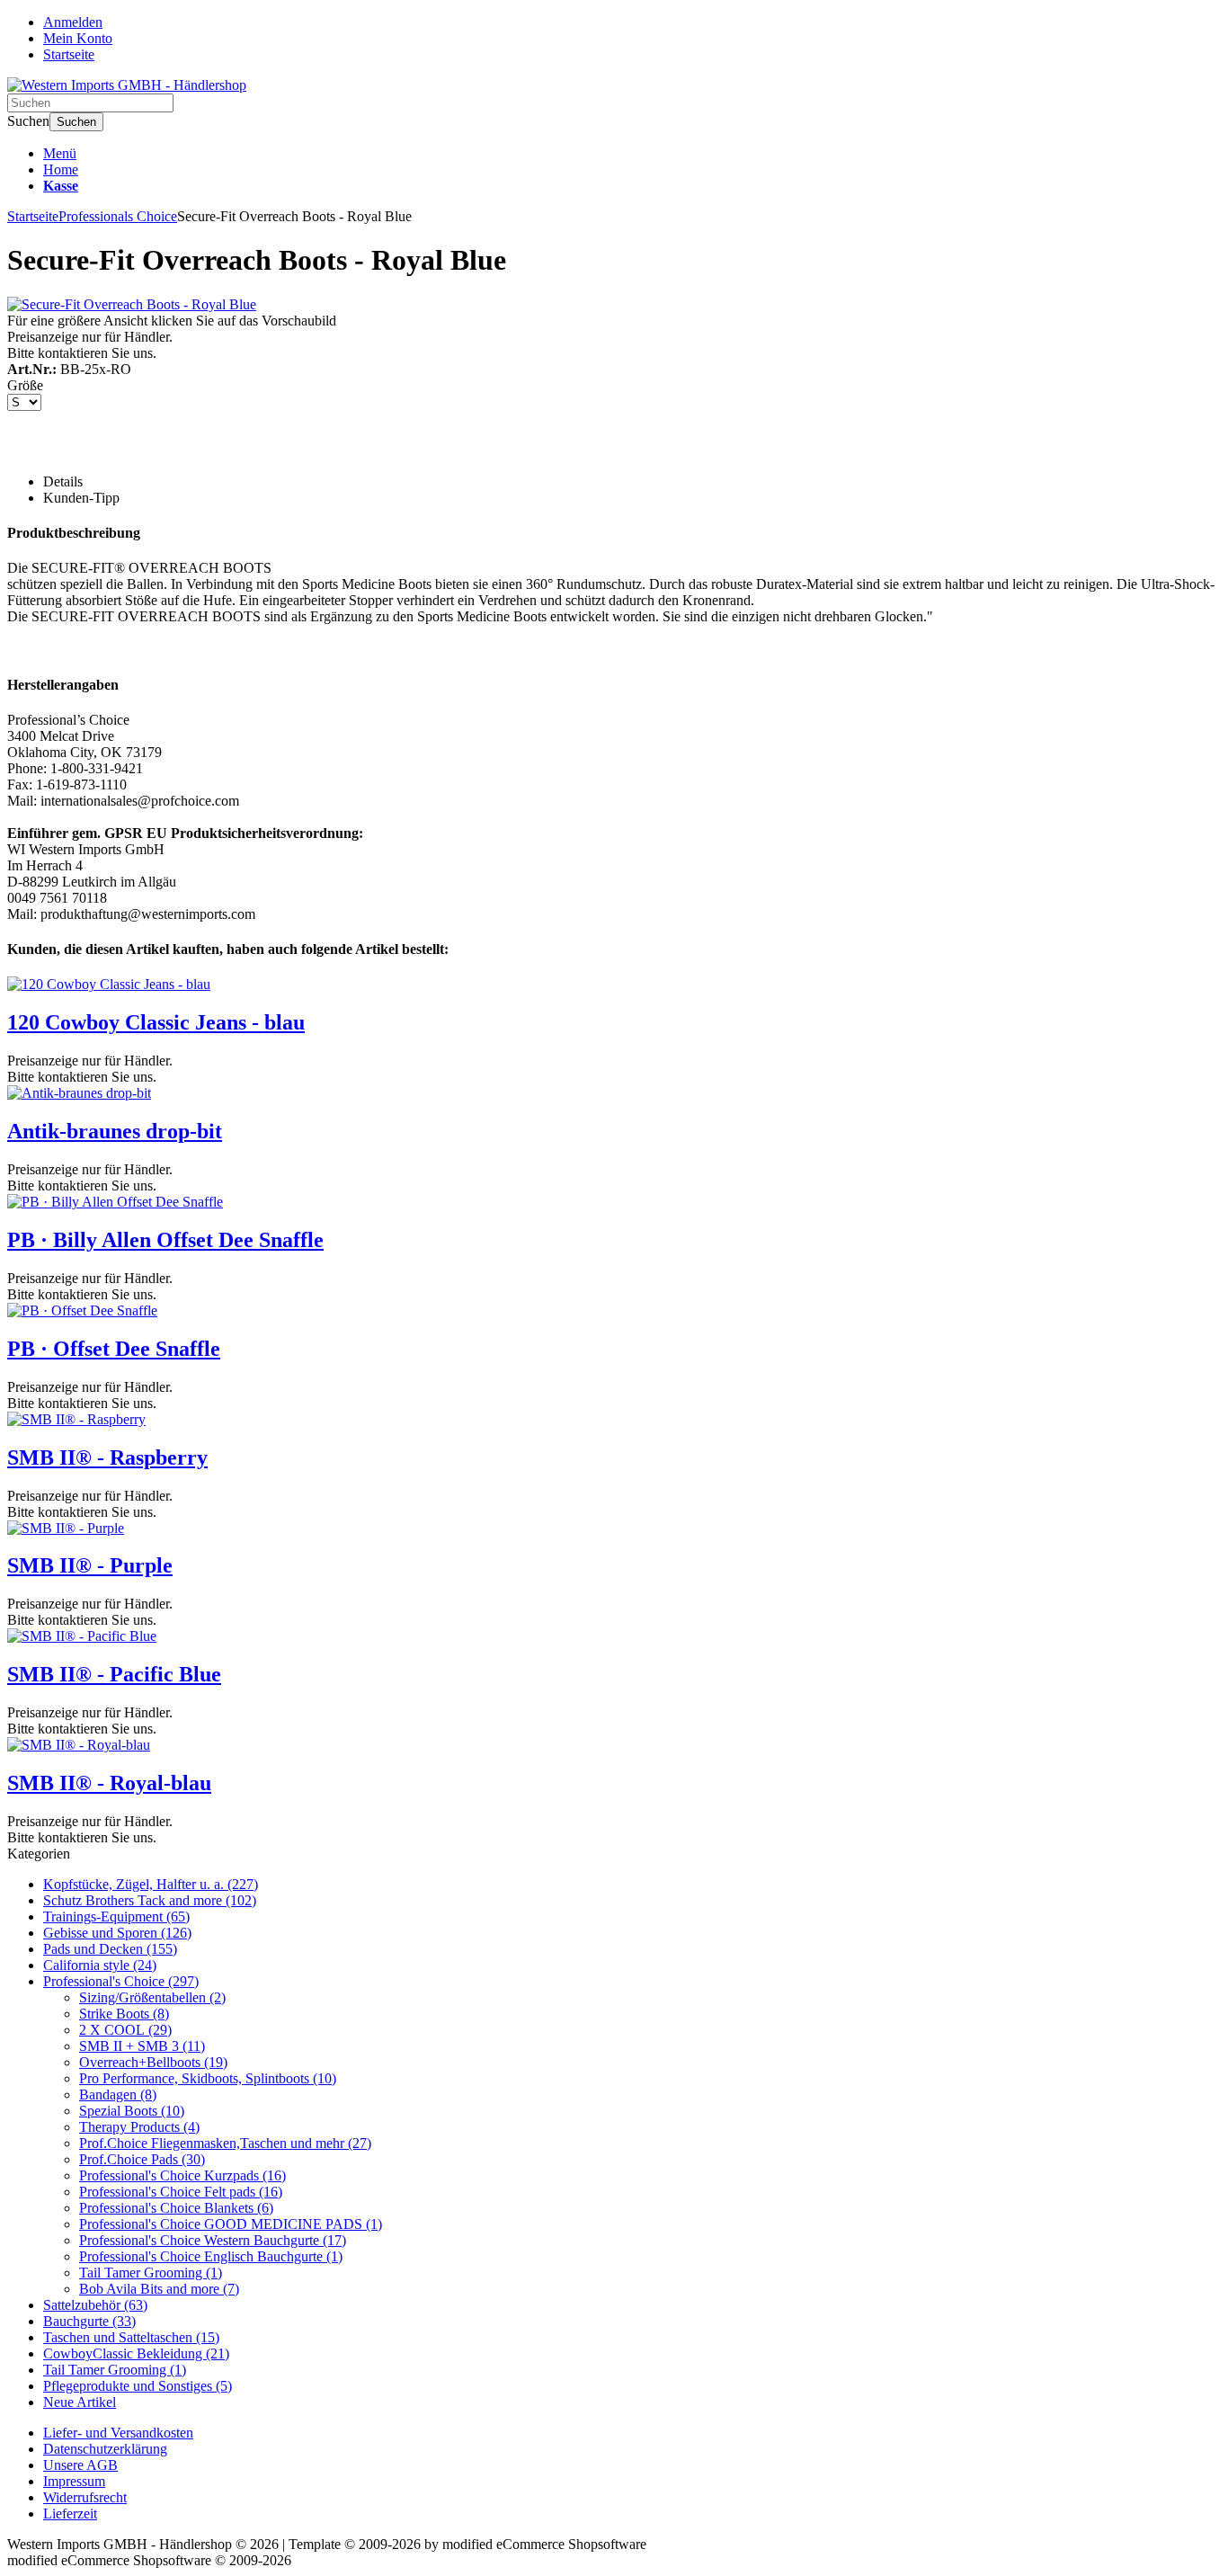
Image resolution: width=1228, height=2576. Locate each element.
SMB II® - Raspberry (107, 1457)
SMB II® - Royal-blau (109, 1783)
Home (61, 169)
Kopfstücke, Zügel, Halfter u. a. (151, 1884)
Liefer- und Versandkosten (118, 2433)
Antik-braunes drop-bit (115, 1131)
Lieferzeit (70, 2514)
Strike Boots (124, 2014)
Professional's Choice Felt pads (181, 2192)
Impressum (74, 2481)
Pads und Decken (110, 1949)
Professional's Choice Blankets (176, 2208)
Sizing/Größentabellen (152, 1997)
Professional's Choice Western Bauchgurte (213, 2240)
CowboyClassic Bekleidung (136, 2353)
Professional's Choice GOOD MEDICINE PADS (231, 2224)
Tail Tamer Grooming (151, 2273)
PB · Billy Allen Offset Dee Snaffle (165, 1240)
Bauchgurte (89, 2321)
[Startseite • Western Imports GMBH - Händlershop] (127, 85)
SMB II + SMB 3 (142, 2046)
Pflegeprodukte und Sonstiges (138, 2386)
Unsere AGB (80, 2465)
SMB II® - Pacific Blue (114, 1674)
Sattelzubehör (95, 2305)
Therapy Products (139, 2127)
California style (100, 1965)
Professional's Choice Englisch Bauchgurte (211, 2256)
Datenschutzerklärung (105, 2449)
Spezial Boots (132, 2111)
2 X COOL (125, 2030)
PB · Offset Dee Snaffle (114, 1349)
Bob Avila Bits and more (159, 2289)
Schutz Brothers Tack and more (150, 1900)
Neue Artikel (80, 2402)
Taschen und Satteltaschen (131, 2337)
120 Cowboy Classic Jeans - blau (156, 1022)
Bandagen (118, 2095)
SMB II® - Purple (90, 1565)
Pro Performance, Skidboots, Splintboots (208, 2078)
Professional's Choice (121, 1981)
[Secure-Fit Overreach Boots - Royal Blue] (132, 304)
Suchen (76, 122)
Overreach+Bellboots (153, 2062)
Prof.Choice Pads (142, 2159)
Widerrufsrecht (85, 2497)
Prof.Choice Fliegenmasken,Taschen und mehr (225, 2143)
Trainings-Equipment (116, 1916)
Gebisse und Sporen (117, 1933)
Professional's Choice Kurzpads (182, 2175)
